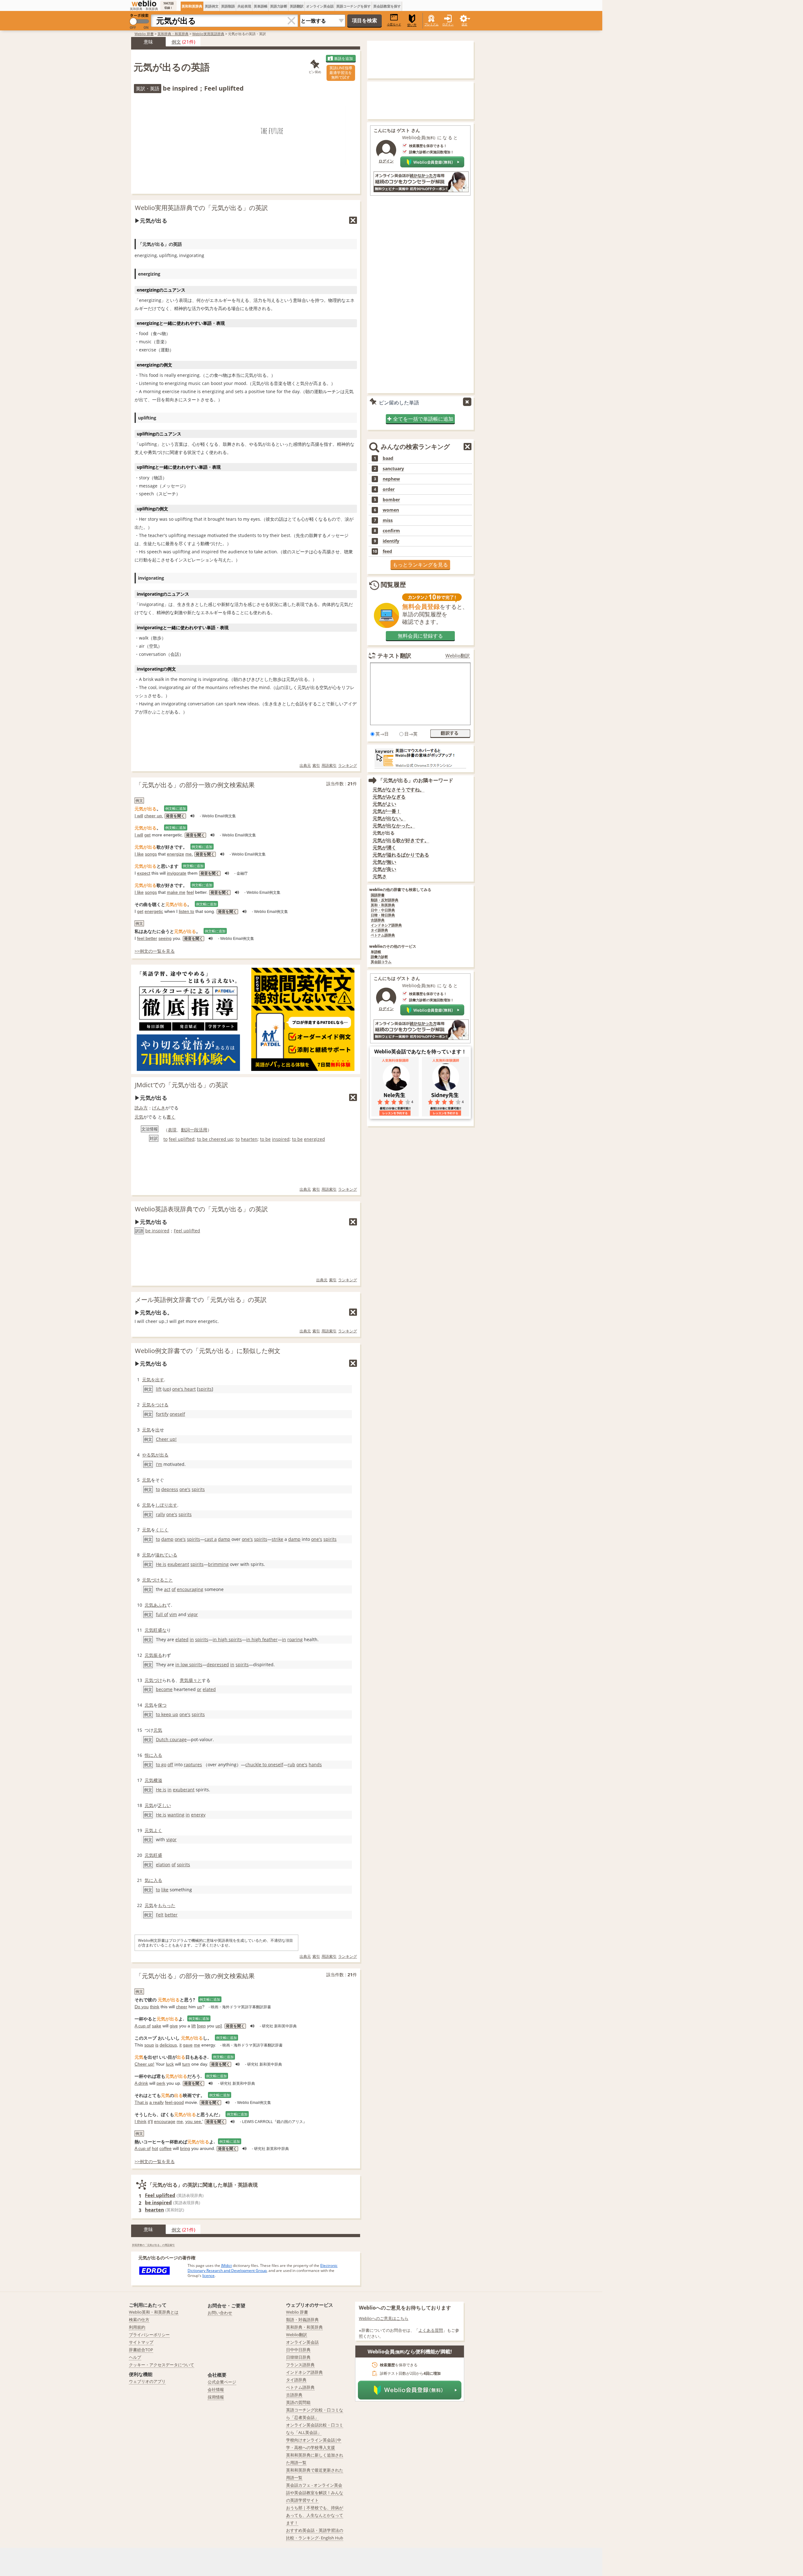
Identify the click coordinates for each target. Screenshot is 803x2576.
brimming (218, 1564)
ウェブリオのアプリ (147, 2381)
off (170, 1765)
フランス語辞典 (300, 2365)
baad (388, 458)
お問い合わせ (220, 2313)
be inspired (157, 1231)
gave (188, 2045)
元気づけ (153, 1680)
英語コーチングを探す (354, 6)
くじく (162, 1530)
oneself (177, 1414)
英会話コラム (381, 962)
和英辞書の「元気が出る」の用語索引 (153, 2245)
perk (161, 2083)
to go (161, 1765)
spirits (205, 1389)
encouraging (190, 1589)
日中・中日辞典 (383, 910)
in (192, 1639)
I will (139, 816)
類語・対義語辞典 (302, 2320)
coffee (165, 2148)
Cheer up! (166, 1439)
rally (160, 1514)
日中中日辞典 (298, 2350)
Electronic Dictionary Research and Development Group (263, 2268)
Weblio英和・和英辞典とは (154, 2312)
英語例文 (212, 6)
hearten (249, 1139)
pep (202, 2026)
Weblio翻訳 (458, 656)
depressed (218, 1665)
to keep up (167, 1714)
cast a (211, 1539)
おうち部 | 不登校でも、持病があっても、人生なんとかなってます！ (315, 2515)
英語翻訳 (297, 6)
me (197, 2045)
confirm (391, 531)
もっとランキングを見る (420, 565)
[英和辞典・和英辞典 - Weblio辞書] (144, 3)
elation (163, 1865)
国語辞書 (378, 895)
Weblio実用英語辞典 (208, 34)
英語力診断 (279, 6)
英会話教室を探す (387, 6)
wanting (176, 1815)
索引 (316, 765)
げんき (159, 1108)
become (164, 1689)
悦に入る (153, 1755)
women (391, 510)
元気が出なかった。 (394, 826)
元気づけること (157, 1580)
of (174, 1589)
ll (152, 2121)
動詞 (185, 1130)
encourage (165, 2121)
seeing (165, 938)
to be (265, 1139)
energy (198, 1815)
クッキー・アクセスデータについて (162, 2365)
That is (141, 2102)
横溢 (158, 1780)
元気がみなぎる (389, 797)
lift (159, 1389)
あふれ (160, 1605)
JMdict (226, 2265)
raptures (193, 1765)
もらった (167, 1905)
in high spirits (227, 1639)
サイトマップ (141, 2342)
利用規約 (137, 2327)
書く (171, 1117)
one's (185, 1489)
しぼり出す (166, 1505)
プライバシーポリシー (149, 2335)
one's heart (184, 1389)
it (181, 2045)
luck (170, 2064)
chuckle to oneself (264, 1765)
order (389, 489)
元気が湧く (384, 848)
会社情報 (216, 2389)
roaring (295, 1639)
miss (388, 520)
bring (185, 2148)
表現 (172, 1130)
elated (182, 1639)
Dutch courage (171, 1739)
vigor (193, 1614)
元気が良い (384, 869)
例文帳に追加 (176, 808)
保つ (162, 1705)
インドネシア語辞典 (386, 925)
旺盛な (160, 1630)
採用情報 (216, 2397)
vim (173, 1614)
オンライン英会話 (320, 6)
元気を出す (153, 1380)
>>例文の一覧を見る (155, 951)
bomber (391, 500)
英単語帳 (261, 6)
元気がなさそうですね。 (399, 790)
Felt (160, 1915)
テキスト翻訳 (394, 656)
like (165, 1890)
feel (190, 892)
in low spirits (189, 1665)
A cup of (143, 2026)
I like (139, 854)
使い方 (412, 25)
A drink (141, 2083)
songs (151, 854)
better (171, 1915)
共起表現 (244, 6)
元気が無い (384, 862)
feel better (147, 938)
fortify (162, 1414)
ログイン (448, 24)
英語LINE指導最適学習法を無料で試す (341, 73)
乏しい (164, 1805)
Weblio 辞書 (144, 34)
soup (149, 2045)
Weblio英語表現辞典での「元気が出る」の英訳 (201, 1209)
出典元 (305, 765)
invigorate (177, 873)
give (174, 2026)
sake (157, 2026)
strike (277, 1539)
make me (176, 892)
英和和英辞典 (192, 6)
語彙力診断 (379, 957)
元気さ (380, 876)
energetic (154, 911)
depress (170, 1489)
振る (158, 1655)
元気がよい (384, 804)
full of (162, 1614)
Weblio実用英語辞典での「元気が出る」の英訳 (201, 208)
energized (314, 1139)
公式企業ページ (222, 2382)
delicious (168, 2045)
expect (144, 873)
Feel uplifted (187, 1231)
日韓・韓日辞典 (383, 915)
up (167, 1389)
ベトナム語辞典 (383, 935)
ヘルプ (135, 2357)
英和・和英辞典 (383, 905)
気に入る (153, 1880)
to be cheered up (215, 1139)
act (167, 1589)
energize (175, 854)
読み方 (141, 1108)
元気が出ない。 (389, 818)
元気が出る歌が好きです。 (401, 840)
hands (315, 1765)
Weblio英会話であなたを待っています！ (420, 1051)
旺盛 (158, 1855)
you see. (194, 2121)
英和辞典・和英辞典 (173, 34)
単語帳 (376, 952)
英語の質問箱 (298, 2402)
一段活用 (199, 1130)
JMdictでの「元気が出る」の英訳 (181, 1085)
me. (189, 854)
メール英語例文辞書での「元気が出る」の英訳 (201, 1300)
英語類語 (228, 6)
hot (155, 2148)
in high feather (262, 1639)
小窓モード (394, 24)
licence (208, 2276)
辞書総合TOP (141, 2350)
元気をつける (155, 1405)
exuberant (178, 1564)
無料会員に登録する (420, 636)
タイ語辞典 (379, 930)
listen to (186, 911)
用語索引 (329, 765)
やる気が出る (155, 1455)
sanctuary (393, 469)
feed (387, 551)
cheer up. (154, 816)
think (155, 2007)
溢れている (166, 1555)
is (157, 2045)
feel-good (174, 2102)
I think (141, 2121)
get (147, 835)
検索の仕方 (139, 2320)
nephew (391, 479)
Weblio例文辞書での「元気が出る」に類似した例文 (208, 1351)
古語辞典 (378, 920)
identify (391, 541)
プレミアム (431, 24)
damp (167, 1539)
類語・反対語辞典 (385, 900)
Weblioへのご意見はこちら (384, 2318)
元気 (139, 1117)
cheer (182, 2007)
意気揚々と (191, 1680)
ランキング (348, 765)
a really (157, 2102)
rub (291, 1765)
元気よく (153, 1830)
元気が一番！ (387, 811)
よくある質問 (431, 2330)
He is (161, 1564)
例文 (176, 42)
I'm (159, 1464)
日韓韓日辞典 (298, 2357)
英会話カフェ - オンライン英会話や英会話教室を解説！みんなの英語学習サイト (315, 2493)
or (199, 1689)
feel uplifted (182, 1139)
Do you (142, 2007)
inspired (281, 1139)
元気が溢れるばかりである (401, 855)
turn (186, 2064)
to (165, 1139)
